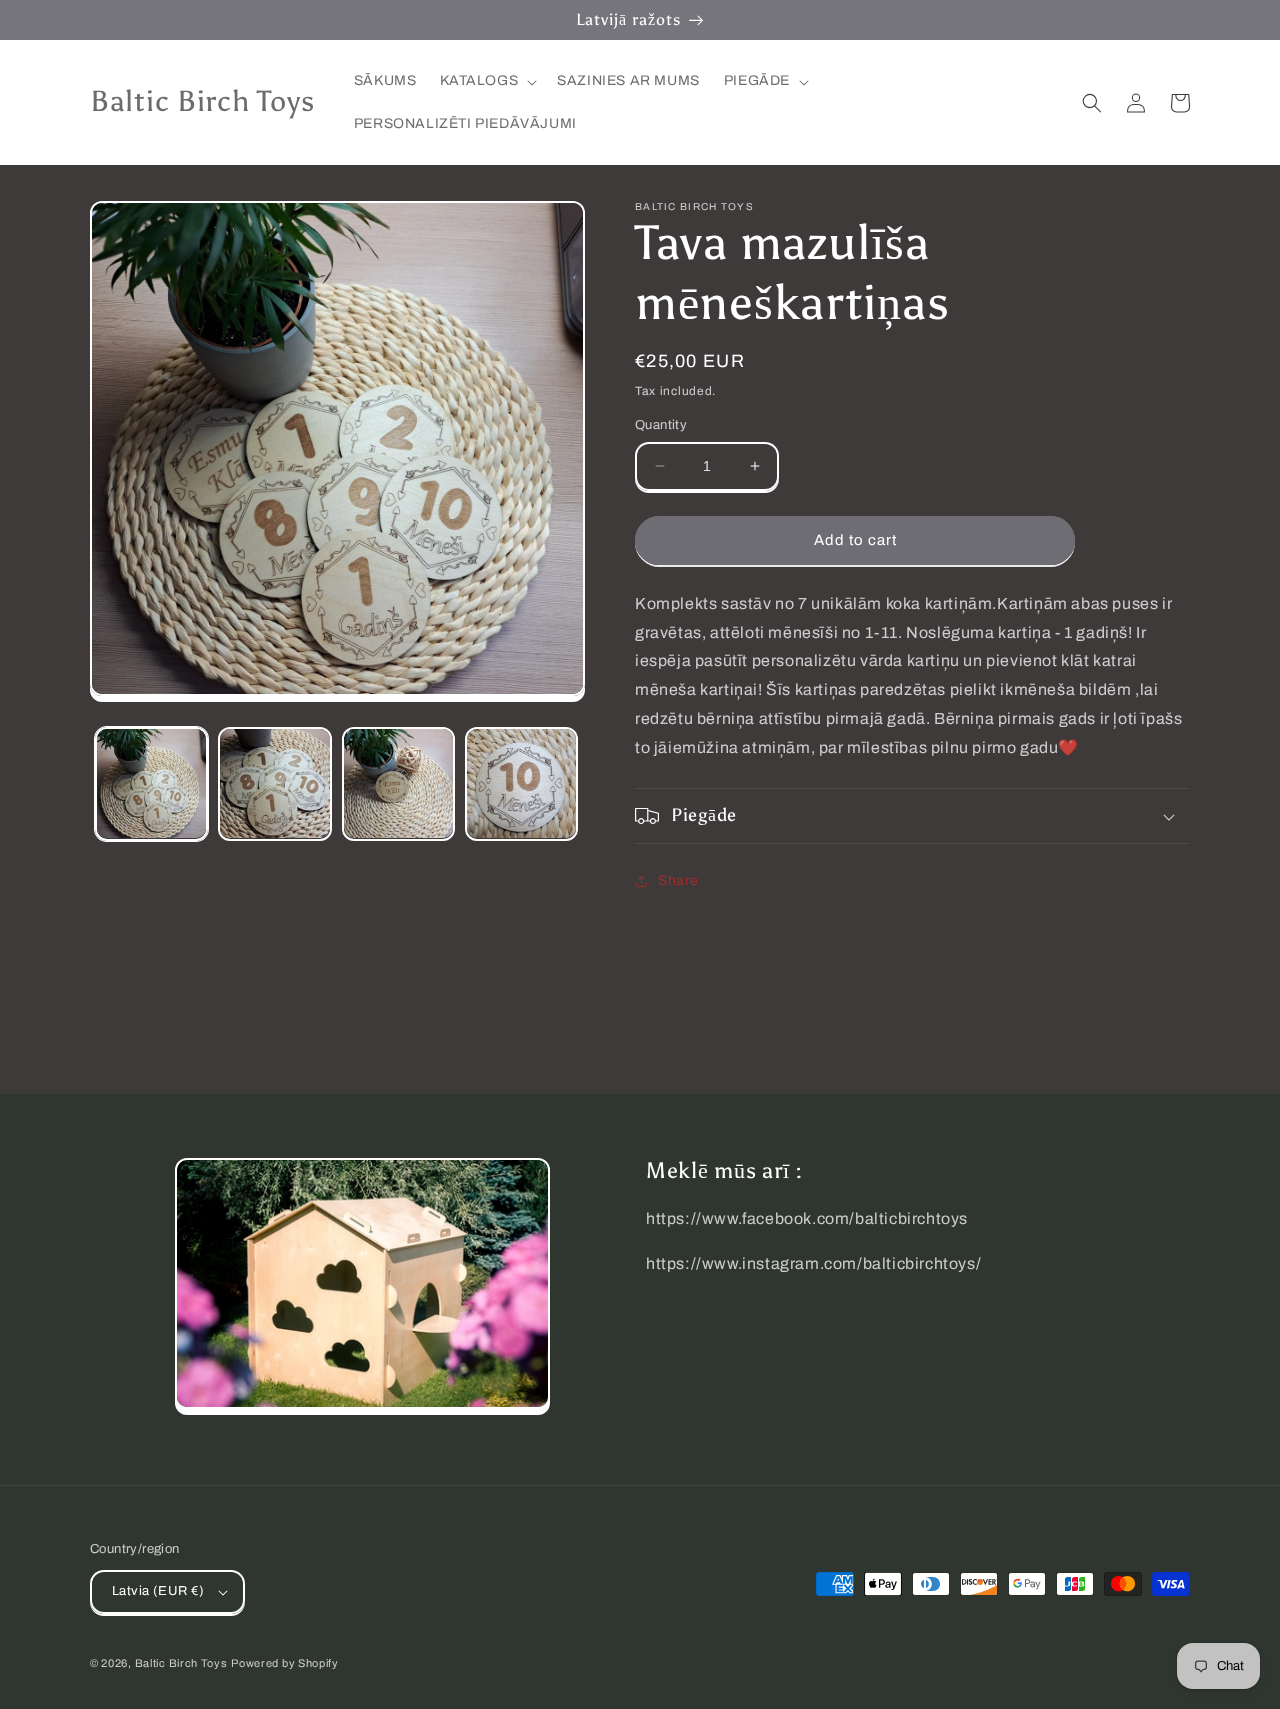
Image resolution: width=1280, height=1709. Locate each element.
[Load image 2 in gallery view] (274, 783)
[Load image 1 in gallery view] (151, 783)
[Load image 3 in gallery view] (398, 783)
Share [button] (678, 880)
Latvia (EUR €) (158, 1591)
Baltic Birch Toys (181, 1663)
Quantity (661, 425)
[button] (486, 81)
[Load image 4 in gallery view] (521, 783)
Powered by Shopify (285, 1663)
